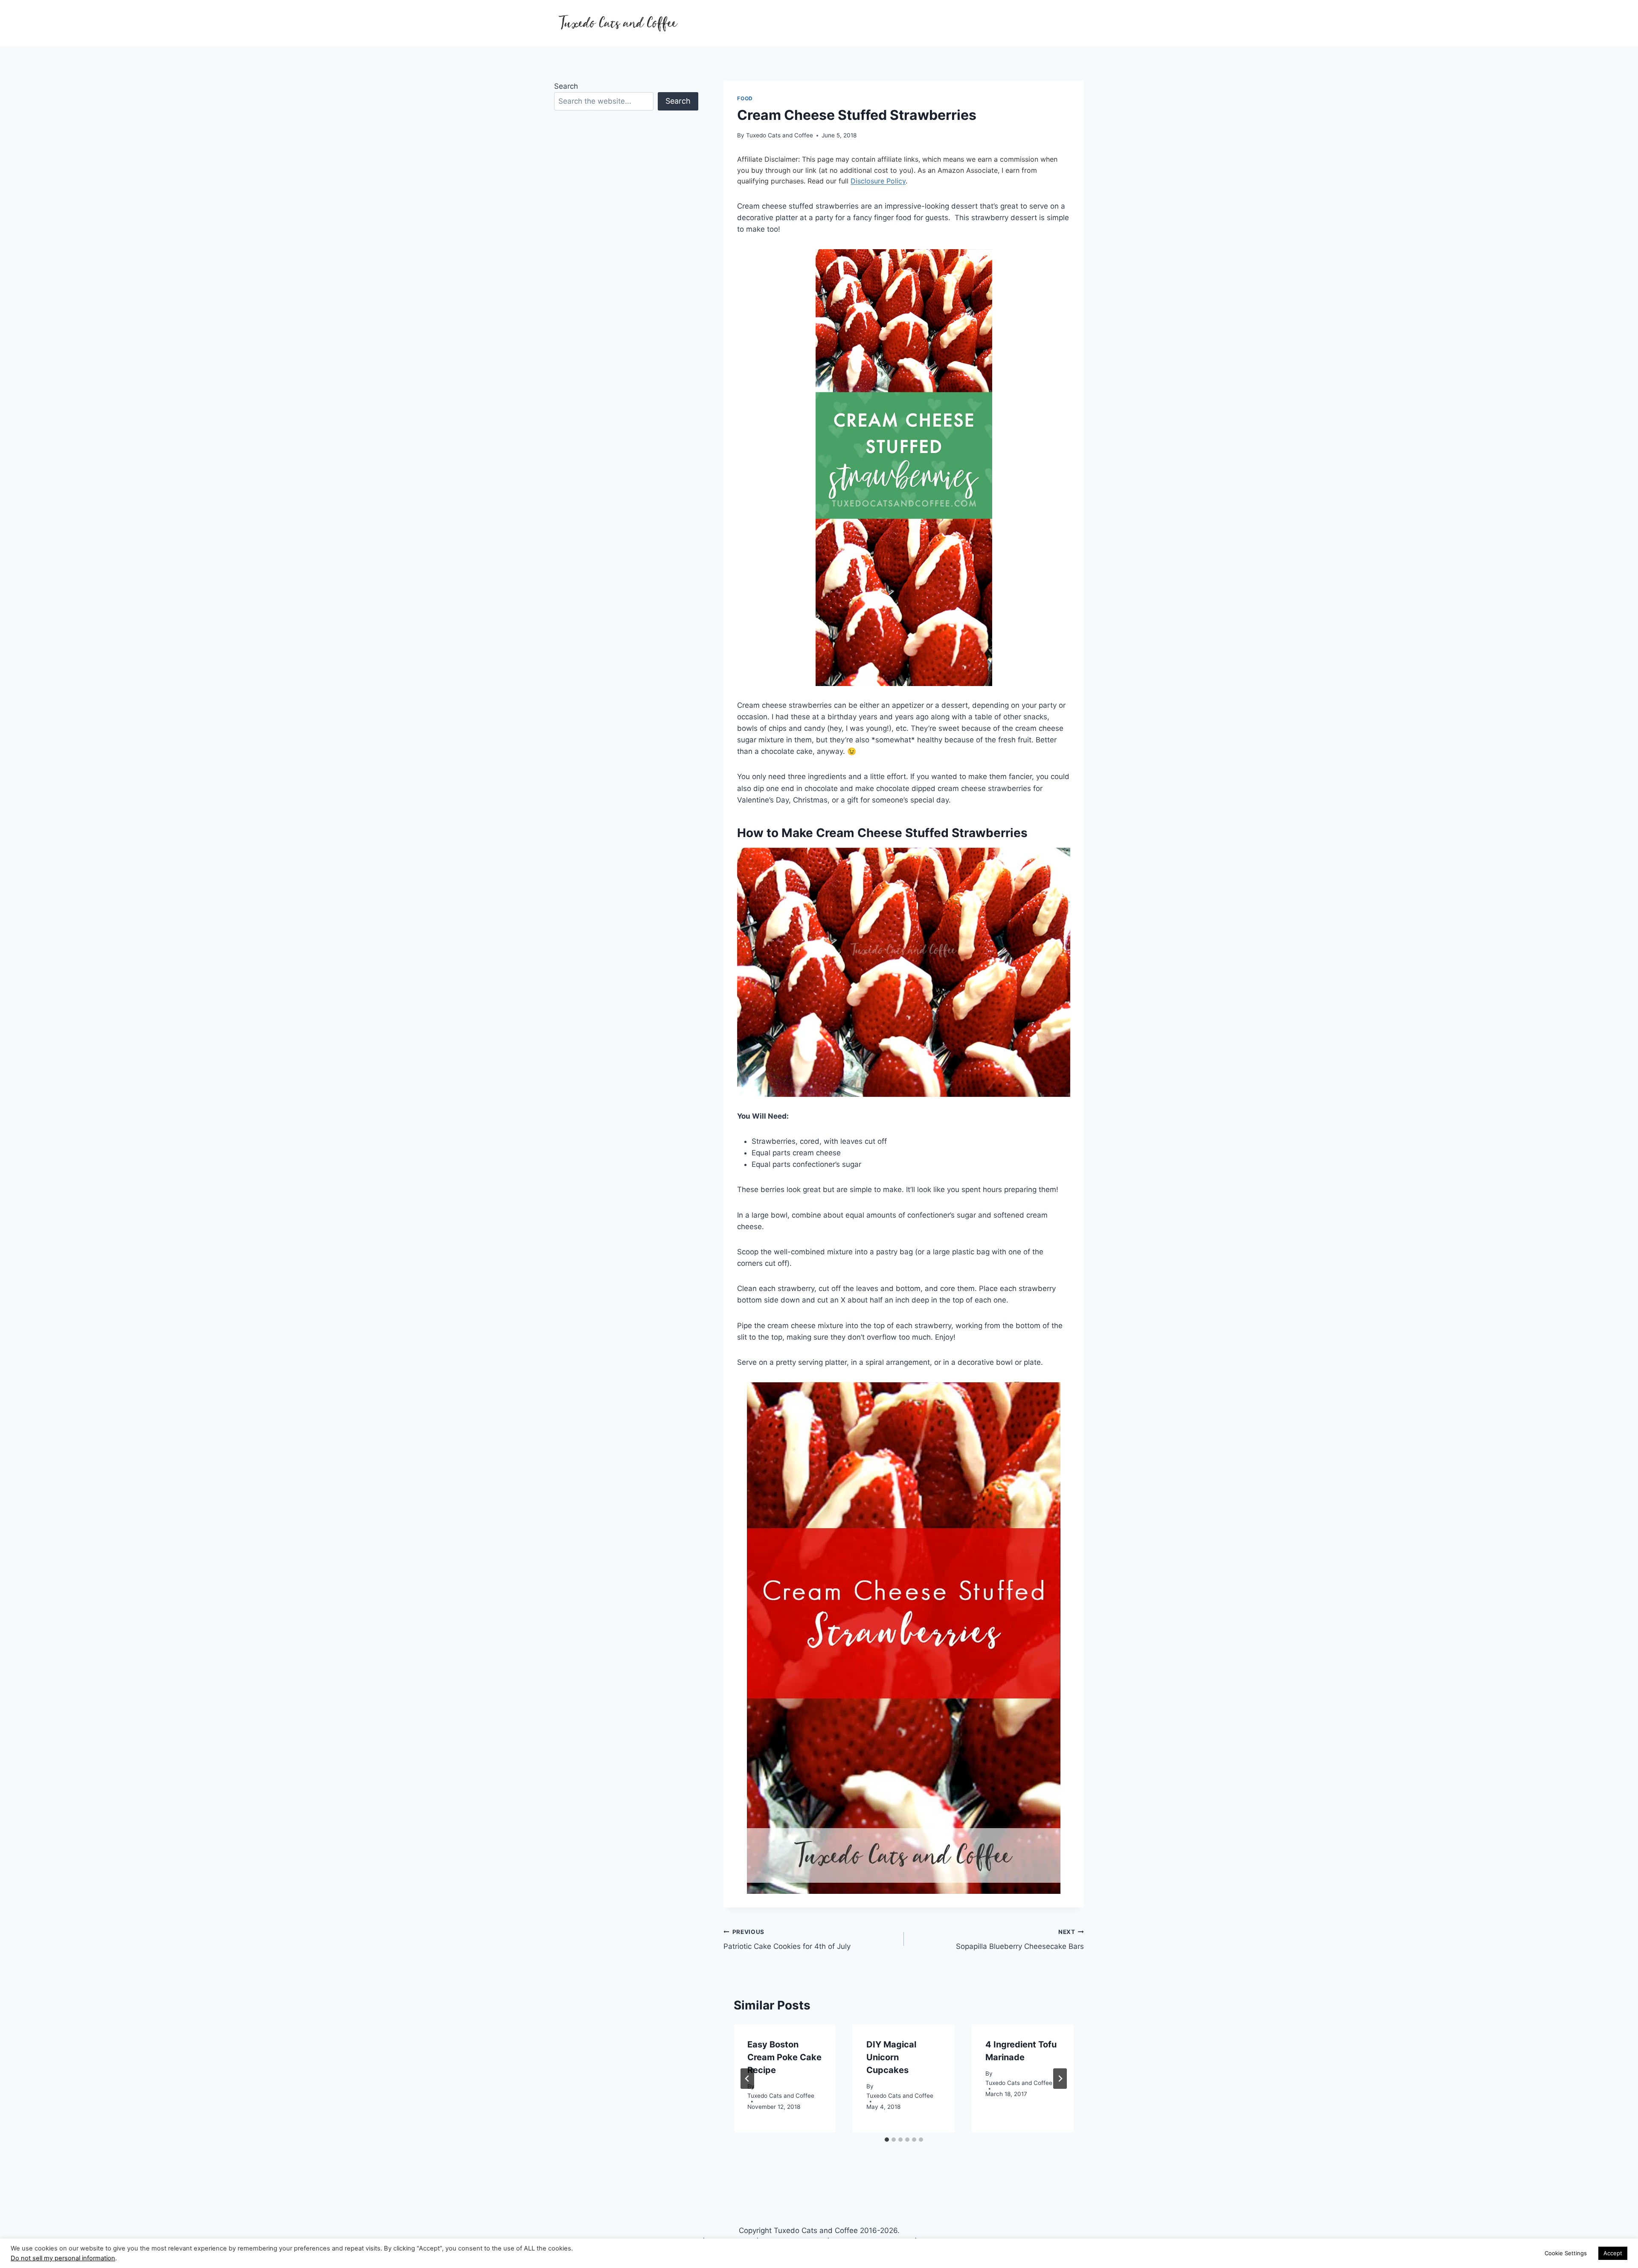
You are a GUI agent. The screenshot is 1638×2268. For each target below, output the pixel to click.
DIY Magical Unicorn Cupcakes (891, 2057)
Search (566, 86)
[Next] (1060, 2079)
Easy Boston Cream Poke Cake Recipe (784, 2057)
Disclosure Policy (878, 181)
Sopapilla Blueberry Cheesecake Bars (1020, 1940)
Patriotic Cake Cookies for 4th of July (787, 1940)
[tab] (887, 2140)
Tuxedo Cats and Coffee (780, 135)
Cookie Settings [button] (1566, 2253)
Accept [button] (1613, 2253)
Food (745, 98)
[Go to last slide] (747, 2079)
